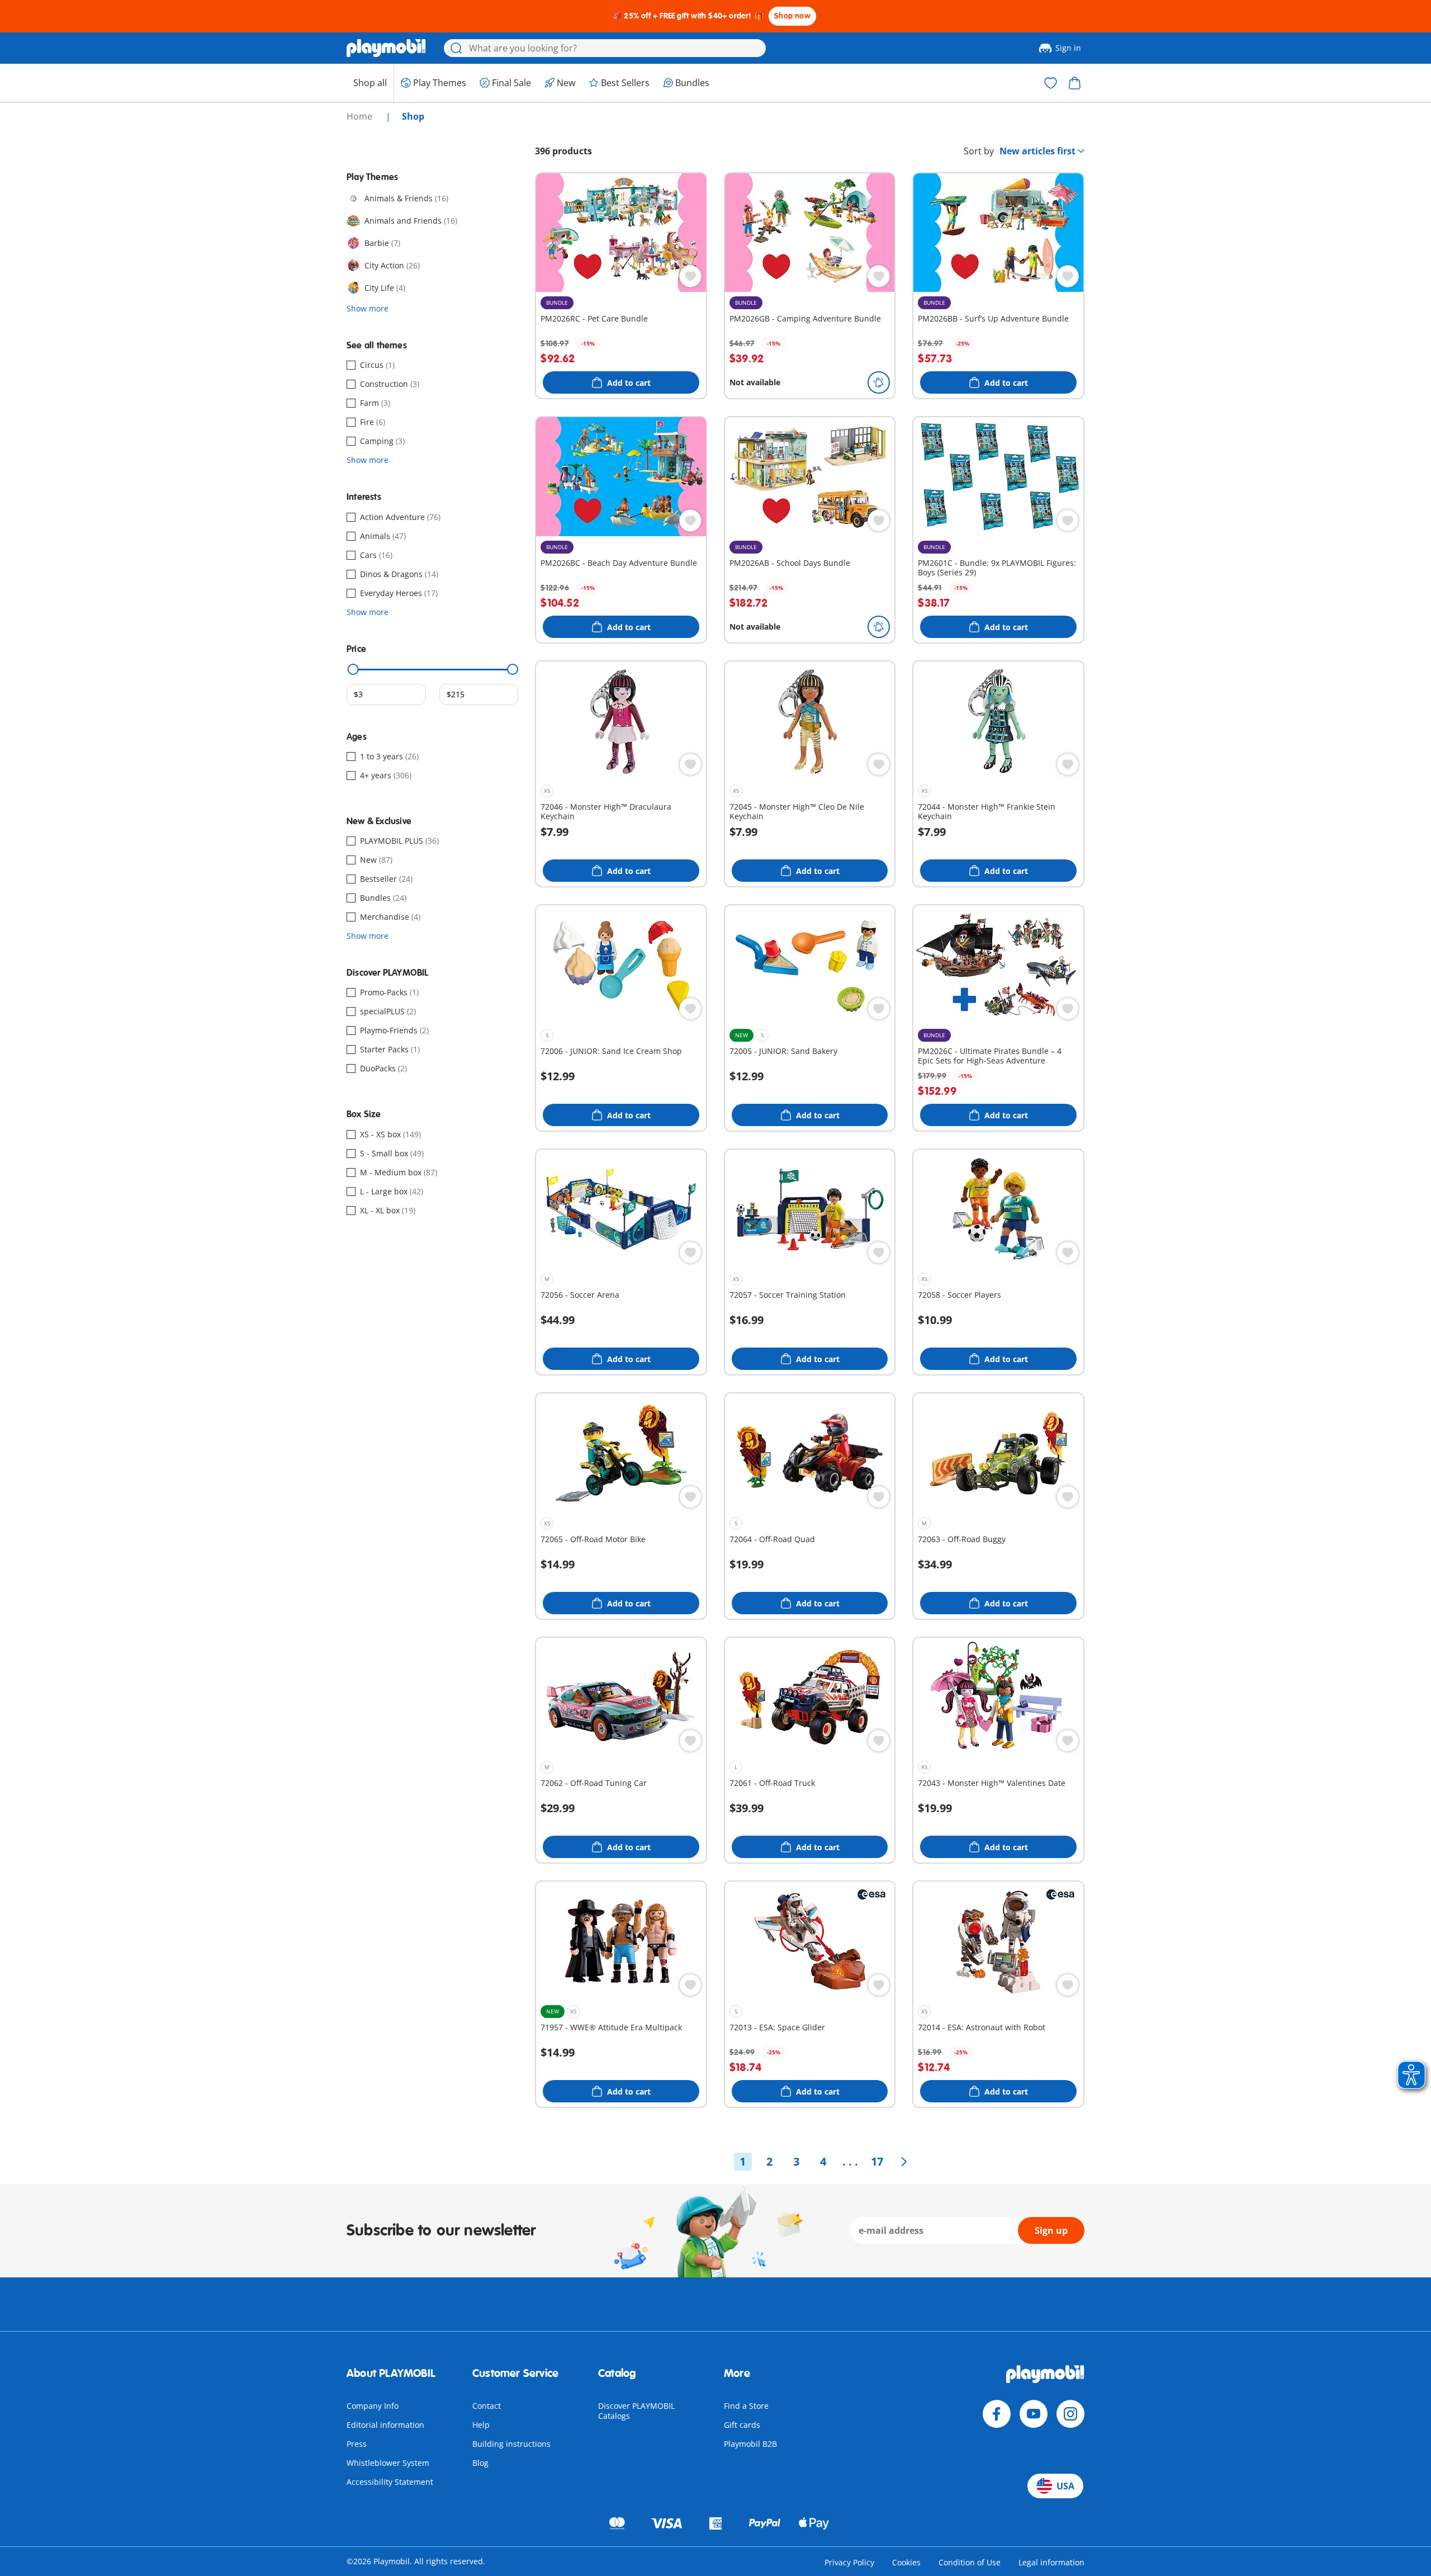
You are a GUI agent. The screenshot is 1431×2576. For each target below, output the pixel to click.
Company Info (373, 2406)
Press (357, 2444)
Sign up (1051, 2230)
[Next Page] (904, 2162)
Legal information (1051, 2562)
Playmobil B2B (750, 2444)
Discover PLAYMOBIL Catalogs (636, 2411)
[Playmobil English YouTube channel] (1034, 2414)
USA (1065, 2486)
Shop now (792, 16)
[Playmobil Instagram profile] (1070, 2414)
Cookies (906, 2562)
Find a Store (746, 2406)
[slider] (353, 669)
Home (361, 116)
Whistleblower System (388, 2463)
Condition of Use (970, 2562)
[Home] (386, 48)
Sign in (1068, 48)
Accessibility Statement (390, 2482)
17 (877, 2161)
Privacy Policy (849, 2562)
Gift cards (742, 2425)
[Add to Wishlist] (690, 276)
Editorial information (385, 2425)
